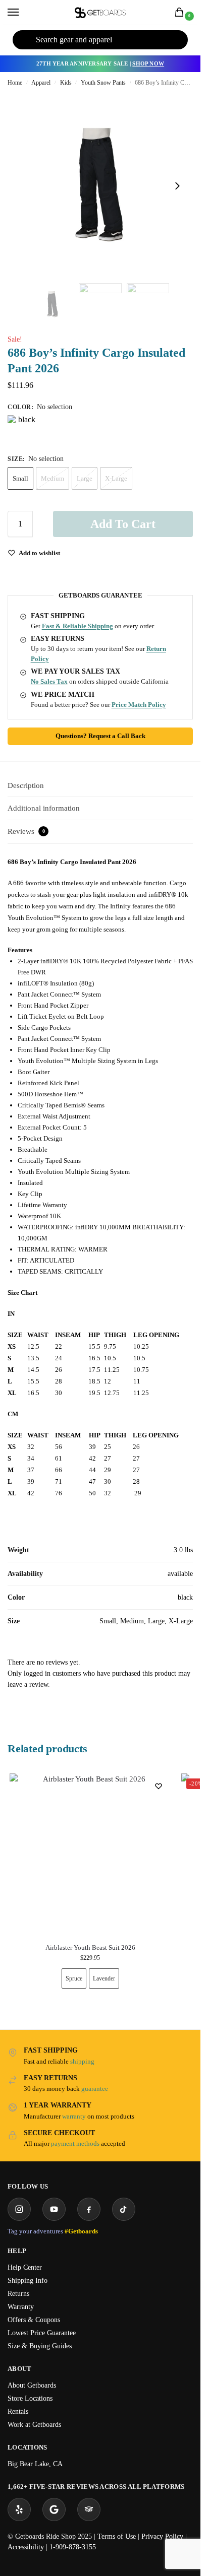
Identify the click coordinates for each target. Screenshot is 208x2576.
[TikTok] (124, 2209)
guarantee (95, 2089)
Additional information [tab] (44, 808)
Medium (53, 478)
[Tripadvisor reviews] (89, 2509)
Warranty (21, 2307)
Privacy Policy (162, 2536)
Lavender (104, 1978)
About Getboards (32, 2385)
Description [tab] (26, 785)
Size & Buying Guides (40, 2346)
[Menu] (23, 13)
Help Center (25, 2267)
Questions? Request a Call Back (100, 736)
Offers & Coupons (34, 2320)
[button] (181, 13)
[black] (23, 430)
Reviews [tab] (26, 831)
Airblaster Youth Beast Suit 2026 (90, 1948)
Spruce (74, 1978)
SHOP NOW (148, 63)
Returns (18, 2294)
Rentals (18, 2412)
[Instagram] (19, 2209)
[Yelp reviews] (19, 2509)
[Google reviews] (54, 2509)
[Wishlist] (159, 1786)
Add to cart (123, 524)
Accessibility (26, 2547)
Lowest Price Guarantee (42, 2333)
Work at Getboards (34, 2425)
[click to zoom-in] (100, 186)
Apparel (41, 83)
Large (85, 478)
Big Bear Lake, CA (35, 2464)
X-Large (116, 478)
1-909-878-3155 (73, 2547)
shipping (82, 2061)
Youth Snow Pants (103, 83)
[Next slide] (177, 186)
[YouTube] (54, 2209)
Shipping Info (28, 2281)
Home (15, 83)
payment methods (75, 2143)
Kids (66, 83)
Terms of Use (117, 2536)
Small (20, 478)
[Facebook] (89, 2209)
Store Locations (30, 2398)
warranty (74, 2116)
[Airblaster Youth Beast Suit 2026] (90, 1854)
